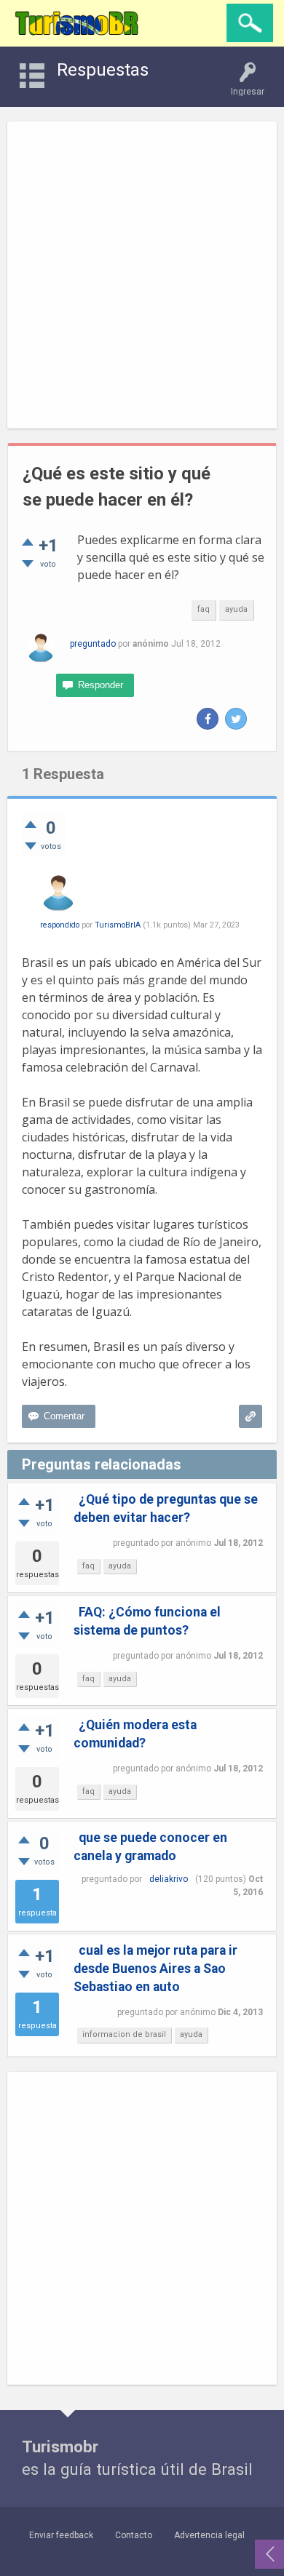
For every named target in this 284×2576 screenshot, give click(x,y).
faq (204, 609)
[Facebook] (208, 719)
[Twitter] (236, 719)
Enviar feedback (61, 2535)
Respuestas (103, 70)
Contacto (134, 2535)
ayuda (236, 609)
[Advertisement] (142, 275)
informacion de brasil (124, 2034)
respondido (60, 925)
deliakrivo (169, 1879)
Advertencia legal (209, 2535)
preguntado (93, 644)
